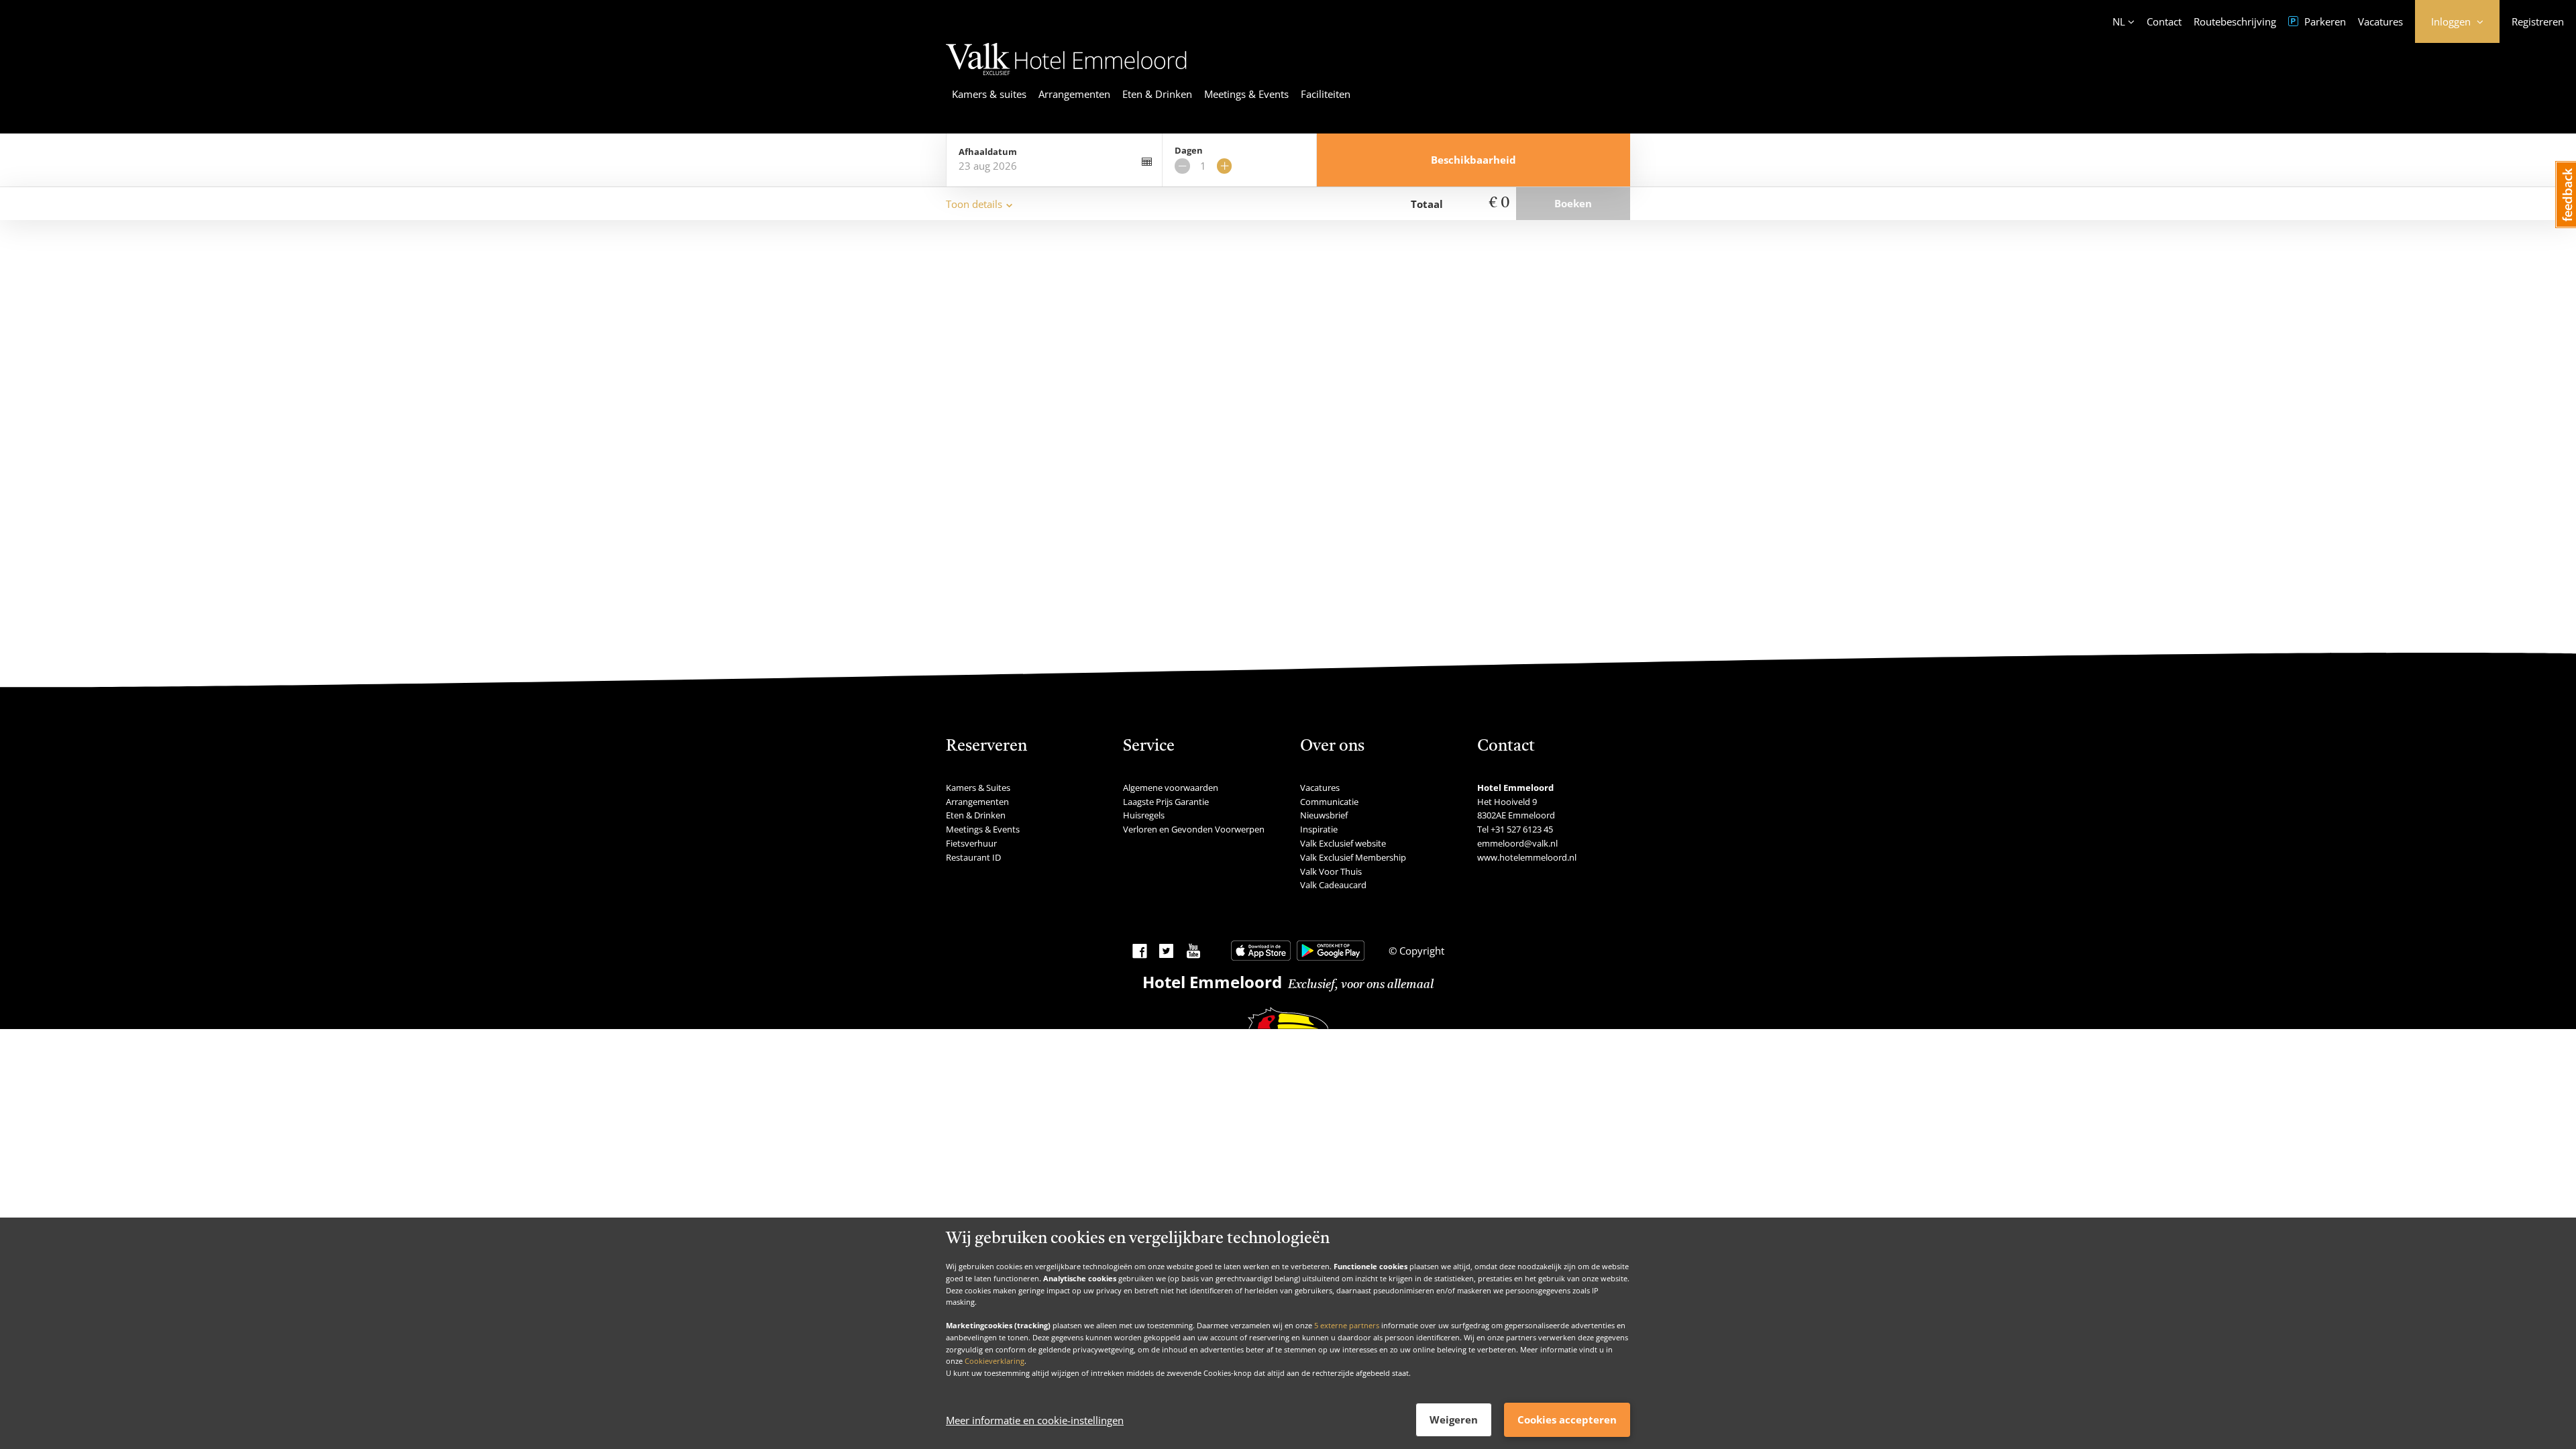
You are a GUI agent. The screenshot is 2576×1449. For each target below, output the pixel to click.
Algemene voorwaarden (1171, 788)
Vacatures (2380, 21)
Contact (2164, 21)
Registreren (2538, 21)
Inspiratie (1319, 829)
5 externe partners (1347, 1325)
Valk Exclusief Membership (1353, 857)
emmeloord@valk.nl (1517, 843)
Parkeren (2324, 21)
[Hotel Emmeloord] (1066, 77)
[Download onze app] (1261, 951)
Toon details (974, 204)
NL (2119, 21)
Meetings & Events (1246, 94)
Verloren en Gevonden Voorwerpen (1194, 829)
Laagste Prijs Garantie (1166, 802)
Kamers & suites (989, 94)
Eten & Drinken (1157, 94)
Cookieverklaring (995, 1361)
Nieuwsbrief (1324, 815)
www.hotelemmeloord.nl (1527, 857)
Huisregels (1144, 815)
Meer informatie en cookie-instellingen (1035, 1420)
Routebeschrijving (2235, 21)
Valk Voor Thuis (1331, 871)
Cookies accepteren (1567, 1419)
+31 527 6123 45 (1522, 829)
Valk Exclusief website (1343, 843)
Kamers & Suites (978, 788)
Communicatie (1329, 802)
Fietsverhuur (971, 843)
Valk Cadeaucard (1333, 885)
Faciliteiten (1326, 94)
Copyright (1420, 951)
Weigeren (1454, 1419)
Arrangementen (1074, 94)
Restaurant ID (973, 857)
